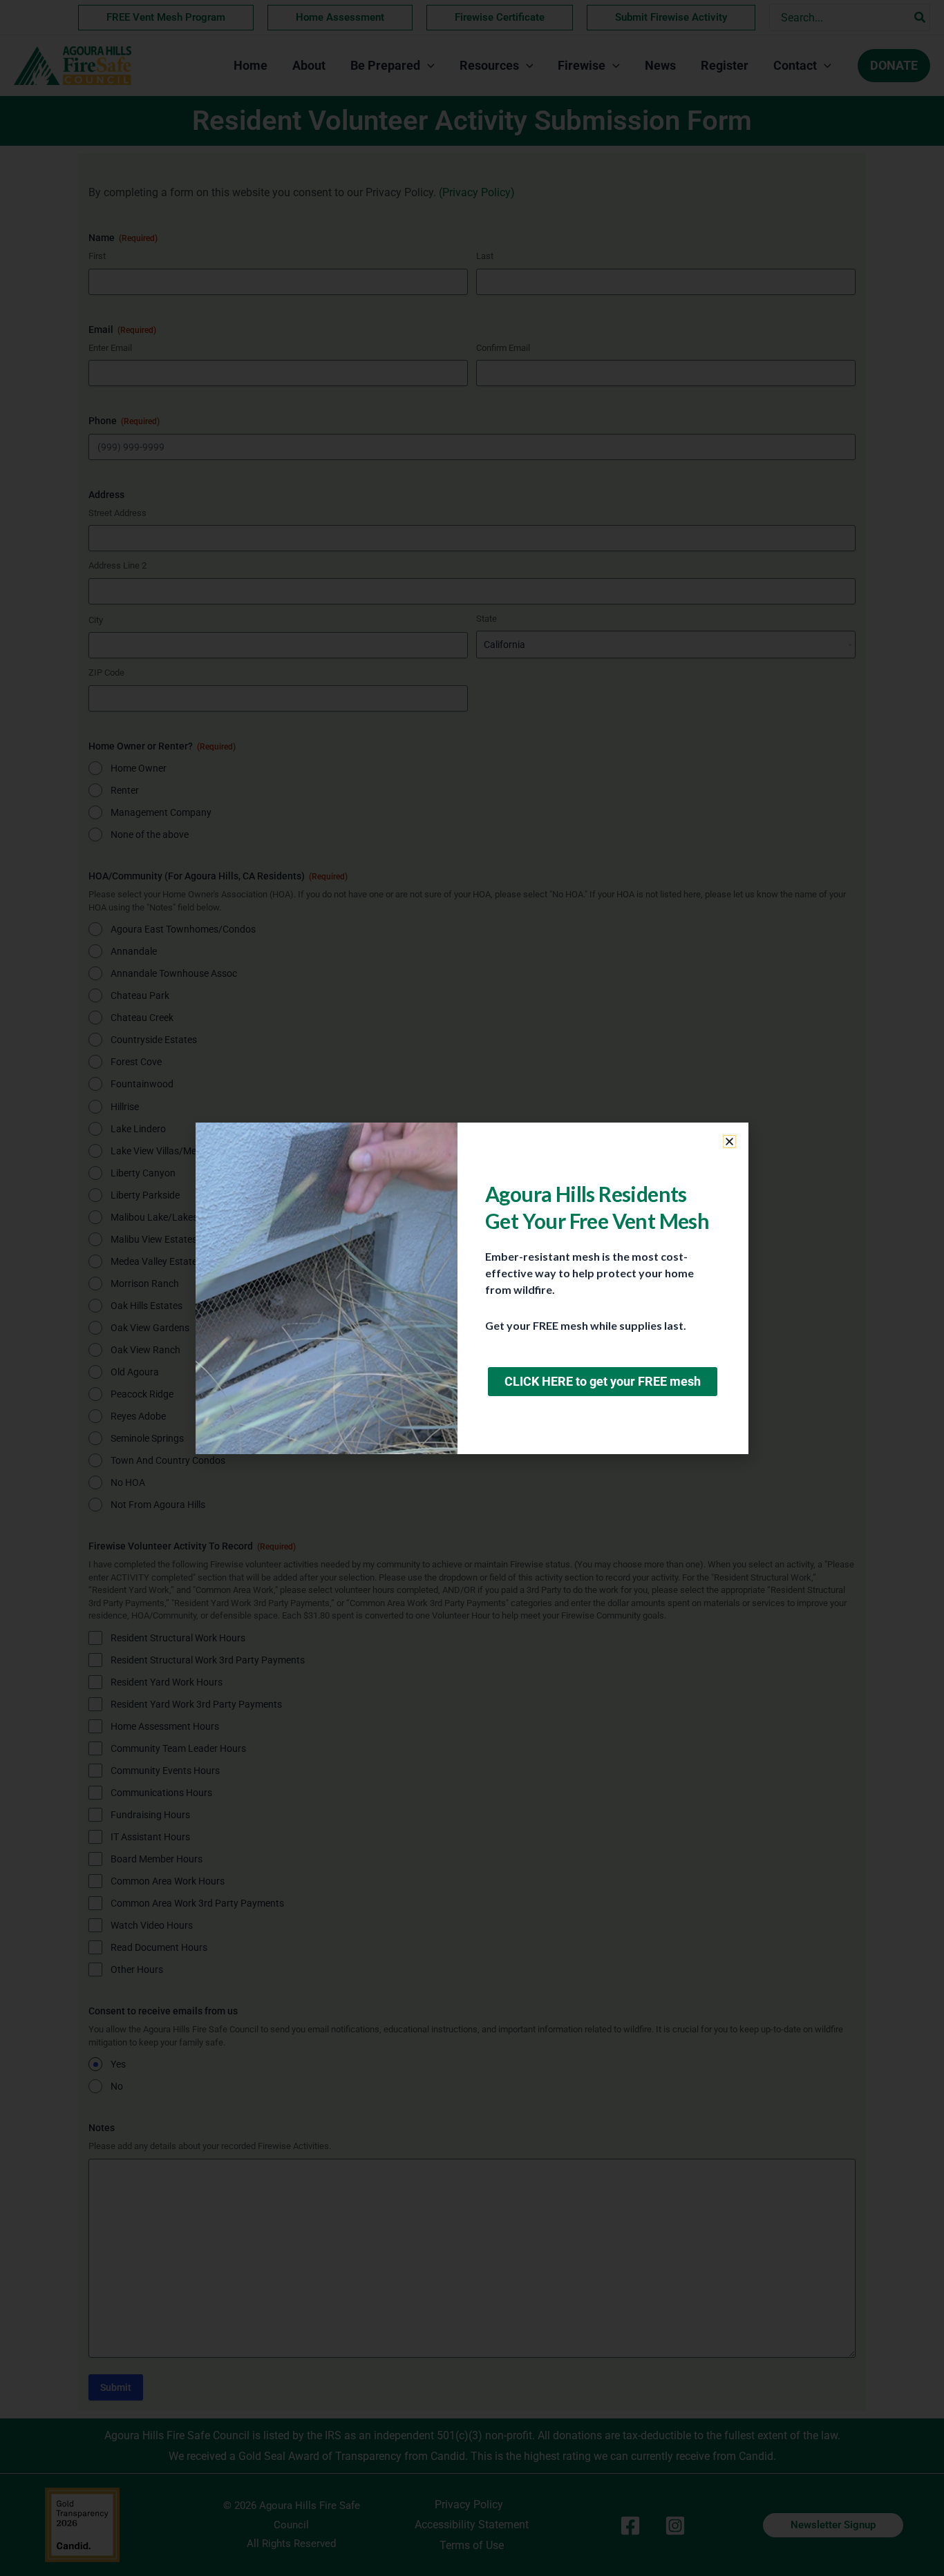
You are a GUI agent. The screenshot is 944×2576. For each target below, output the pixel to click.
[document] (472, 1288)
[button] (729, 1142)
